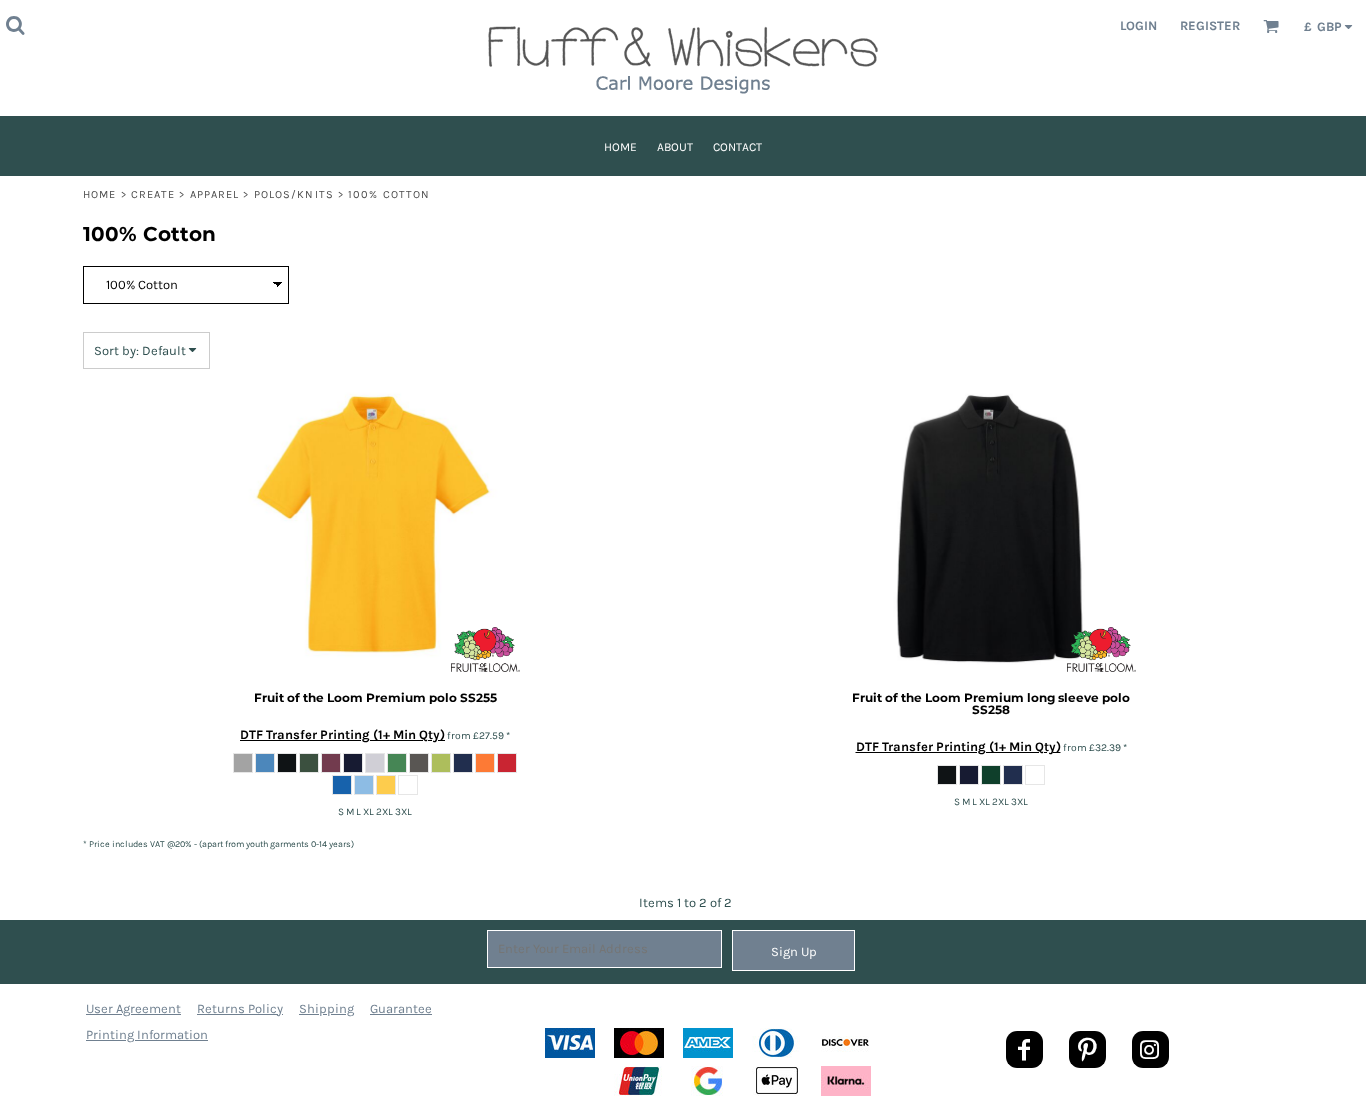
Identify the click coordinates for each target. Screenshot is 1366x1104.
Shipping (326, 1008)
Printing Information (147, 1034)
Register (1210, 25)
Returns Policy (240, 1008)
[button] (15, 25)
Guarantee (401, 1008)
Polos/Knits (294, 194)
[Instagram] (1150, 1049)
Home (99, 194)
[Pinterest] (1087, 1049)
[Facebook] (1024, 1049)
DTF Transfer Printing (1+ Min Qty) (342, 734)
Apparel (215, 194)
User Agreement (133, 1008)
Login (1138, 25)
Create (153, 194)
